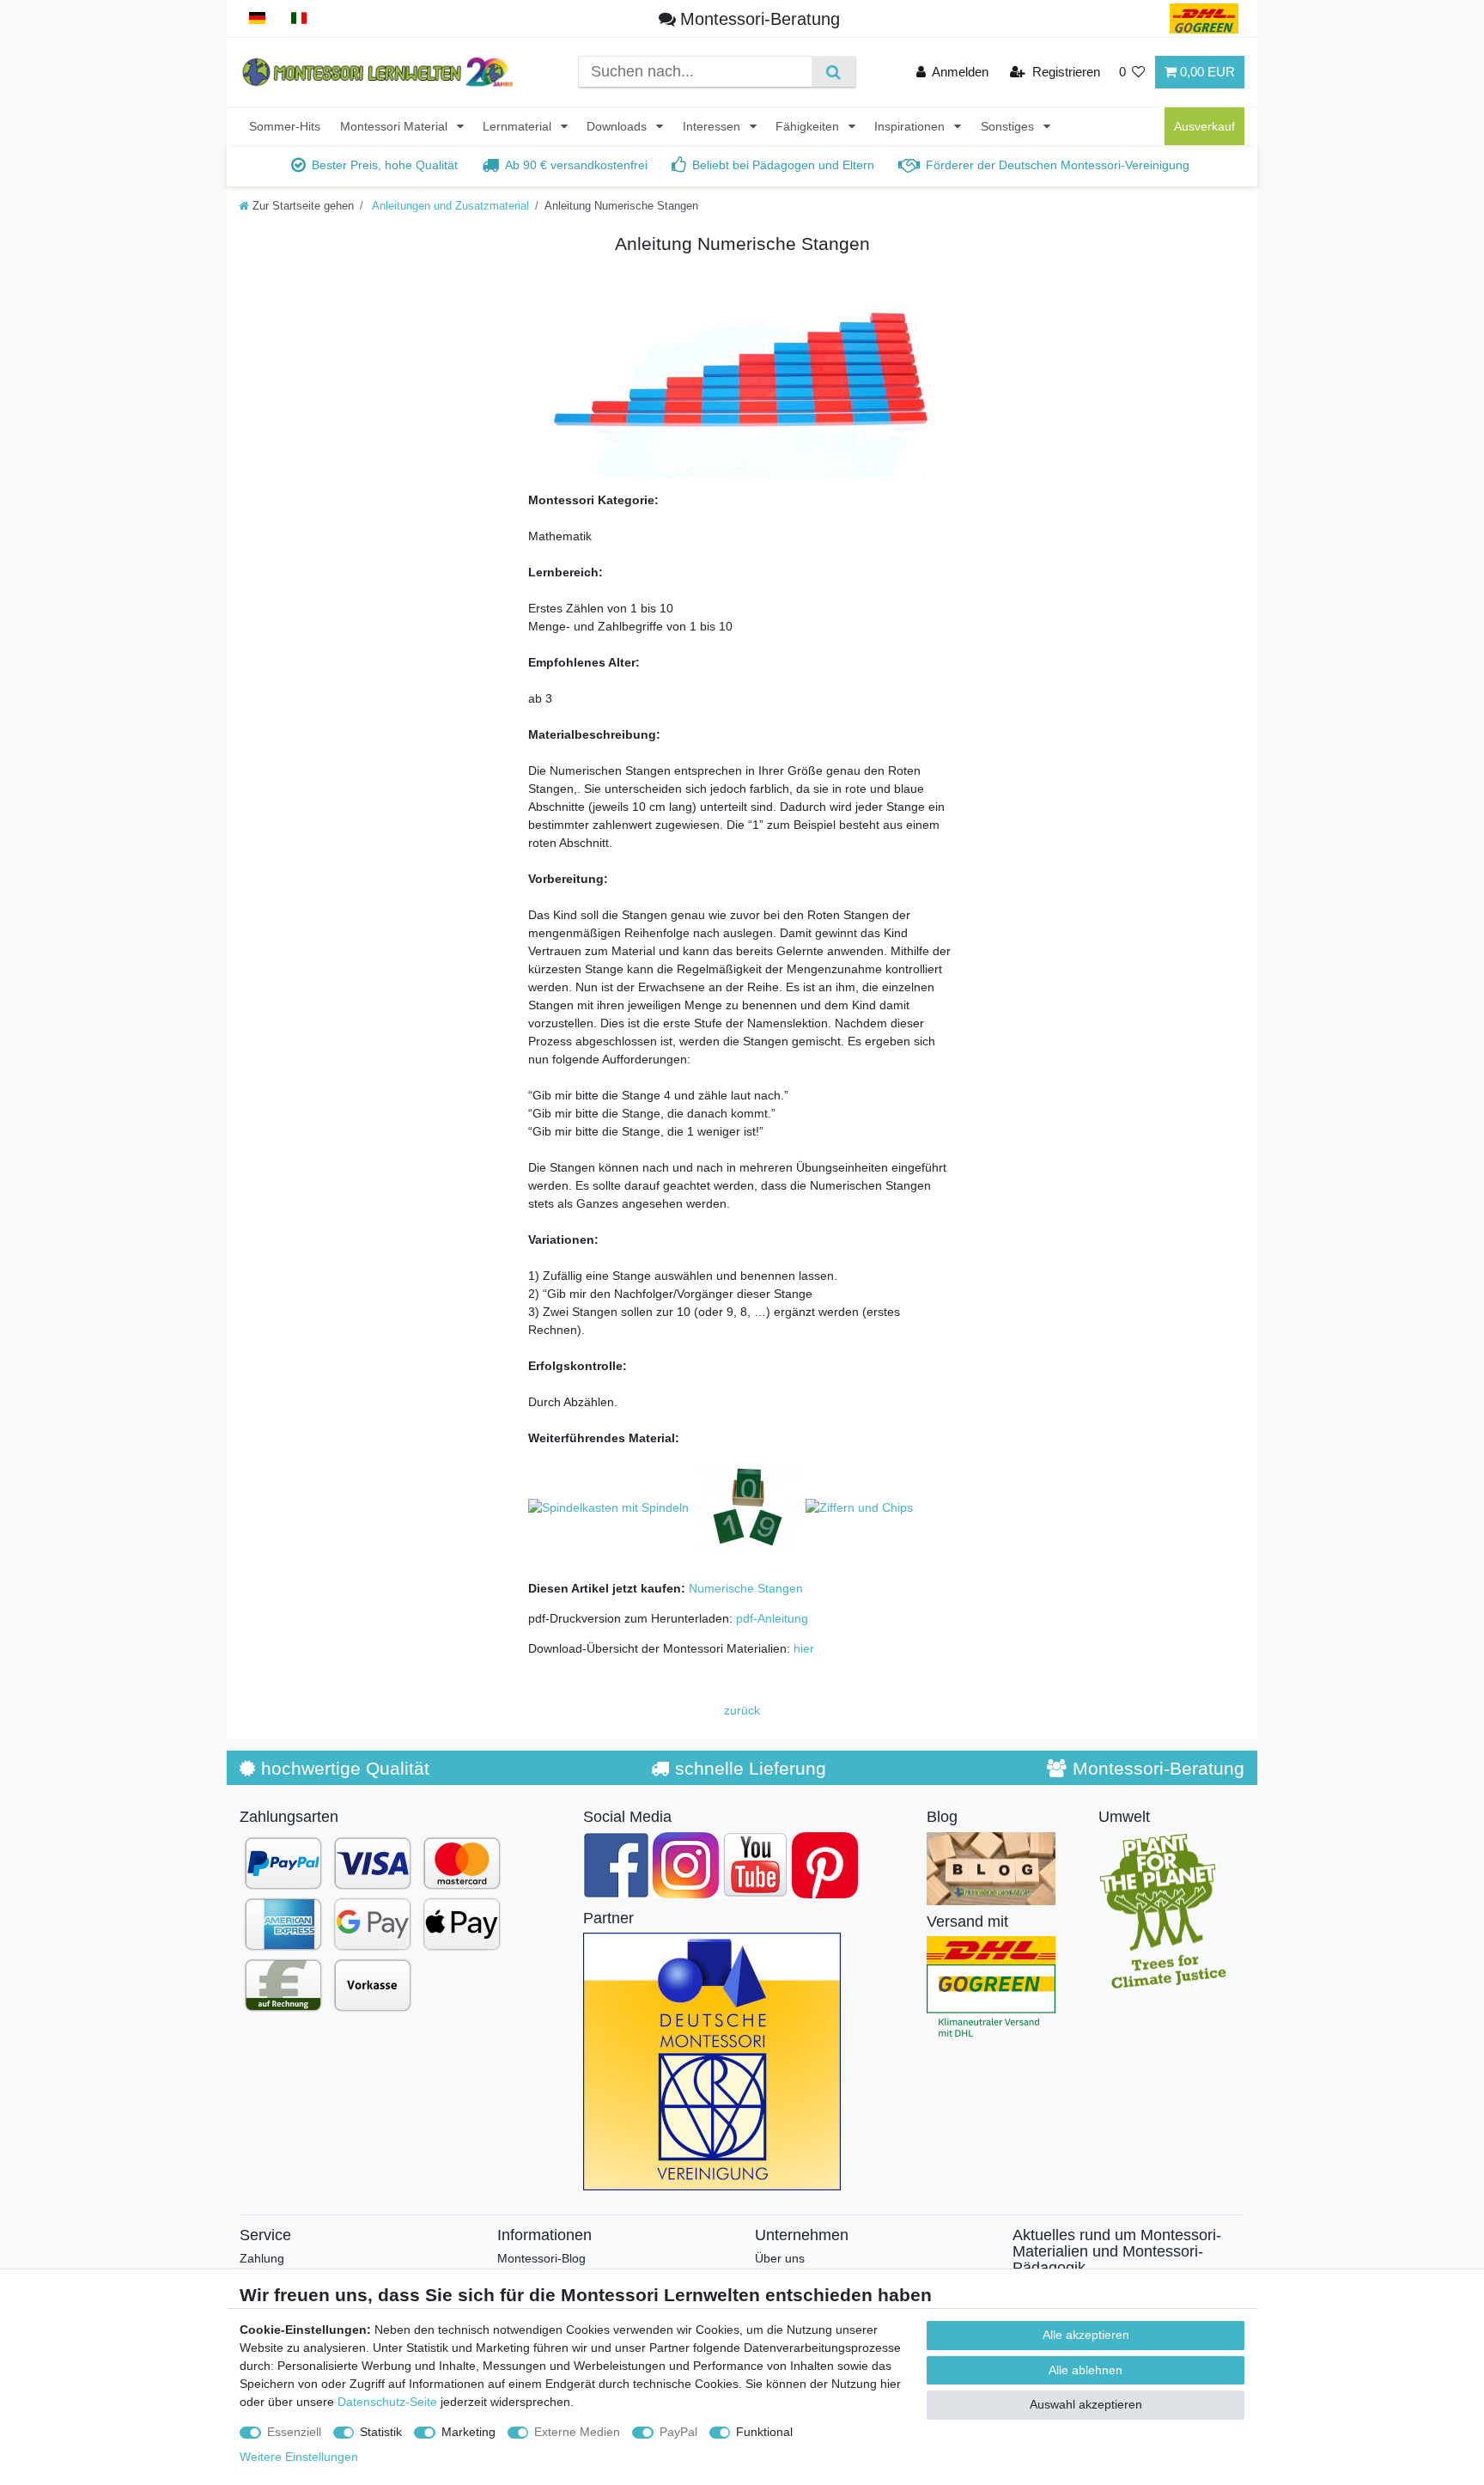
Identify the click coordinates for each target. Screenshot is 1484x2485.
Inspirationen (911, 126)
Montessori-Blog (541, 2258)
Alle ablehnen (1086, 2370)
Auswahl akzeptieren (1086, 2404)
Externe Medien (577, 2432)
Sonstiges (1009, 126)
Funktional (764, 2432)
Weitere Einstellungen (299, 2457)
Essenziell (294, 2432)
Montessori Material (395, 126)
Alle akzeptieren (1086, 2335)
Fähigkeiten (809, 126)
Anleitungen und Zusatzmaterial (449, 206)
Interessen (713, 126)
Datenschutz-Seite (387, 2402)
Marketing (468, 2432)
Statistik (381, 2432)
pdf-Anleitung (772, 1618)
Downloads (618, 126)
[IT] (299, 18)
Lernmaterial (519, 126)
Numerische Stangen (746, 1588)
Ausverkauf (1204, 126)
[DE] (257, 18)
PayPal (678, 2432)
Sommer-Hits (285, 126)
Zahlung (262, 2258)
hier (804, 1648)
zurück (742, 1710)
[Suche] (833, 72)
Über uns (780, 2258)
